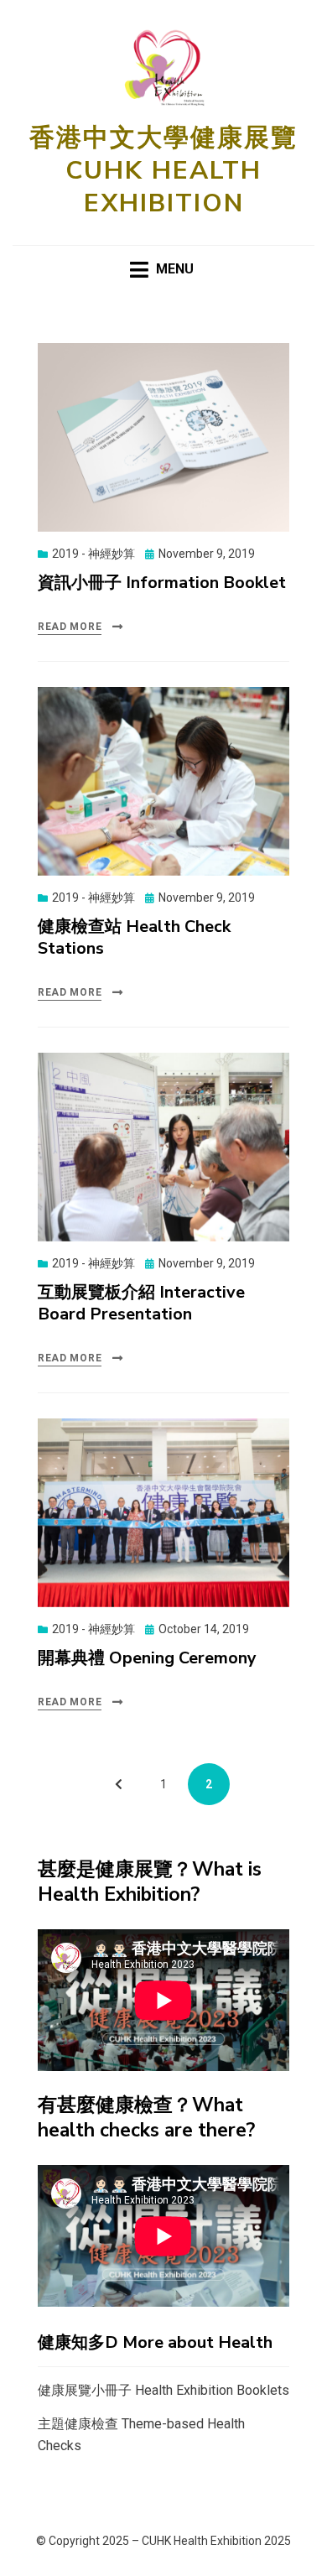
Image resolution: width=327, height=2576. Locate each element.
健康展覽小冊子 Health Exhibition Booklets (163, 2390)
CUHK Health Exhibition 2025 (216, 2541)
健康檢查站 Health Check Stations (134, 937)
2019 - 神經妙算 (93, 554)
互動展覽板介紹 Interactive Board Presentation (141, 1303)
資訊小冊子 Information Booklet (162, 583)
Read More (70, 627)
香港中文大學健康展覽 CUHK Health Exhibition (163, 171)
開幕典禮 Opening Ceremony (147, 1658)
